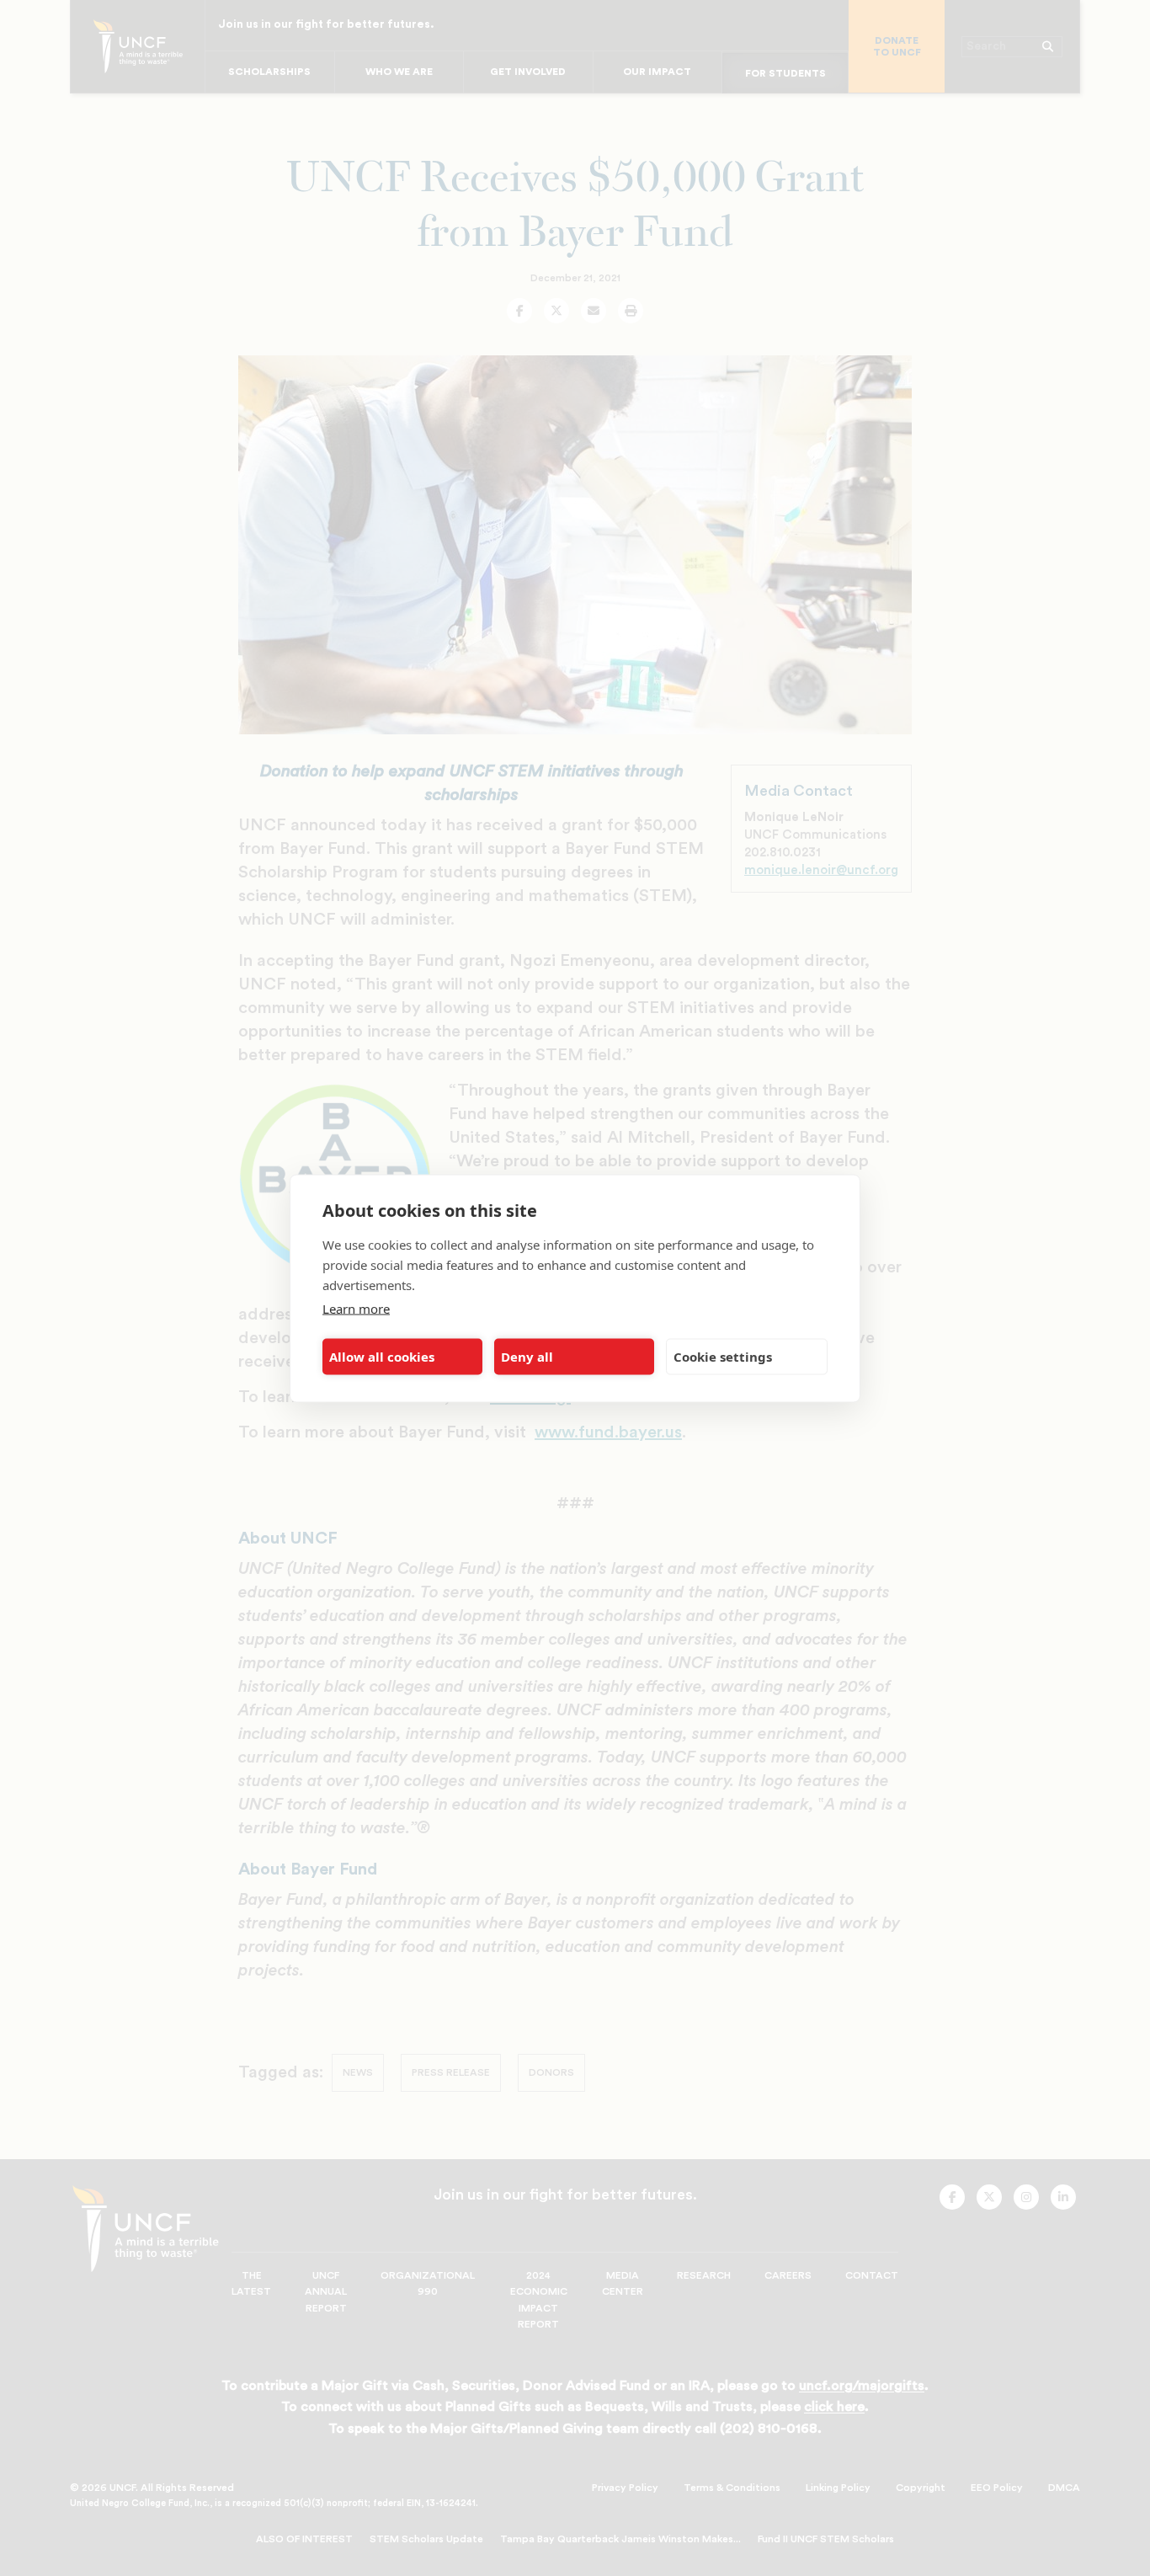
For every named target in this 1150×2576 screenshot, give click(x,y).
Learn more (356, 1308)
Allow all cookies (382, 1357)
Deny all (527, 1357)
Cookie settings (723, 1357)
